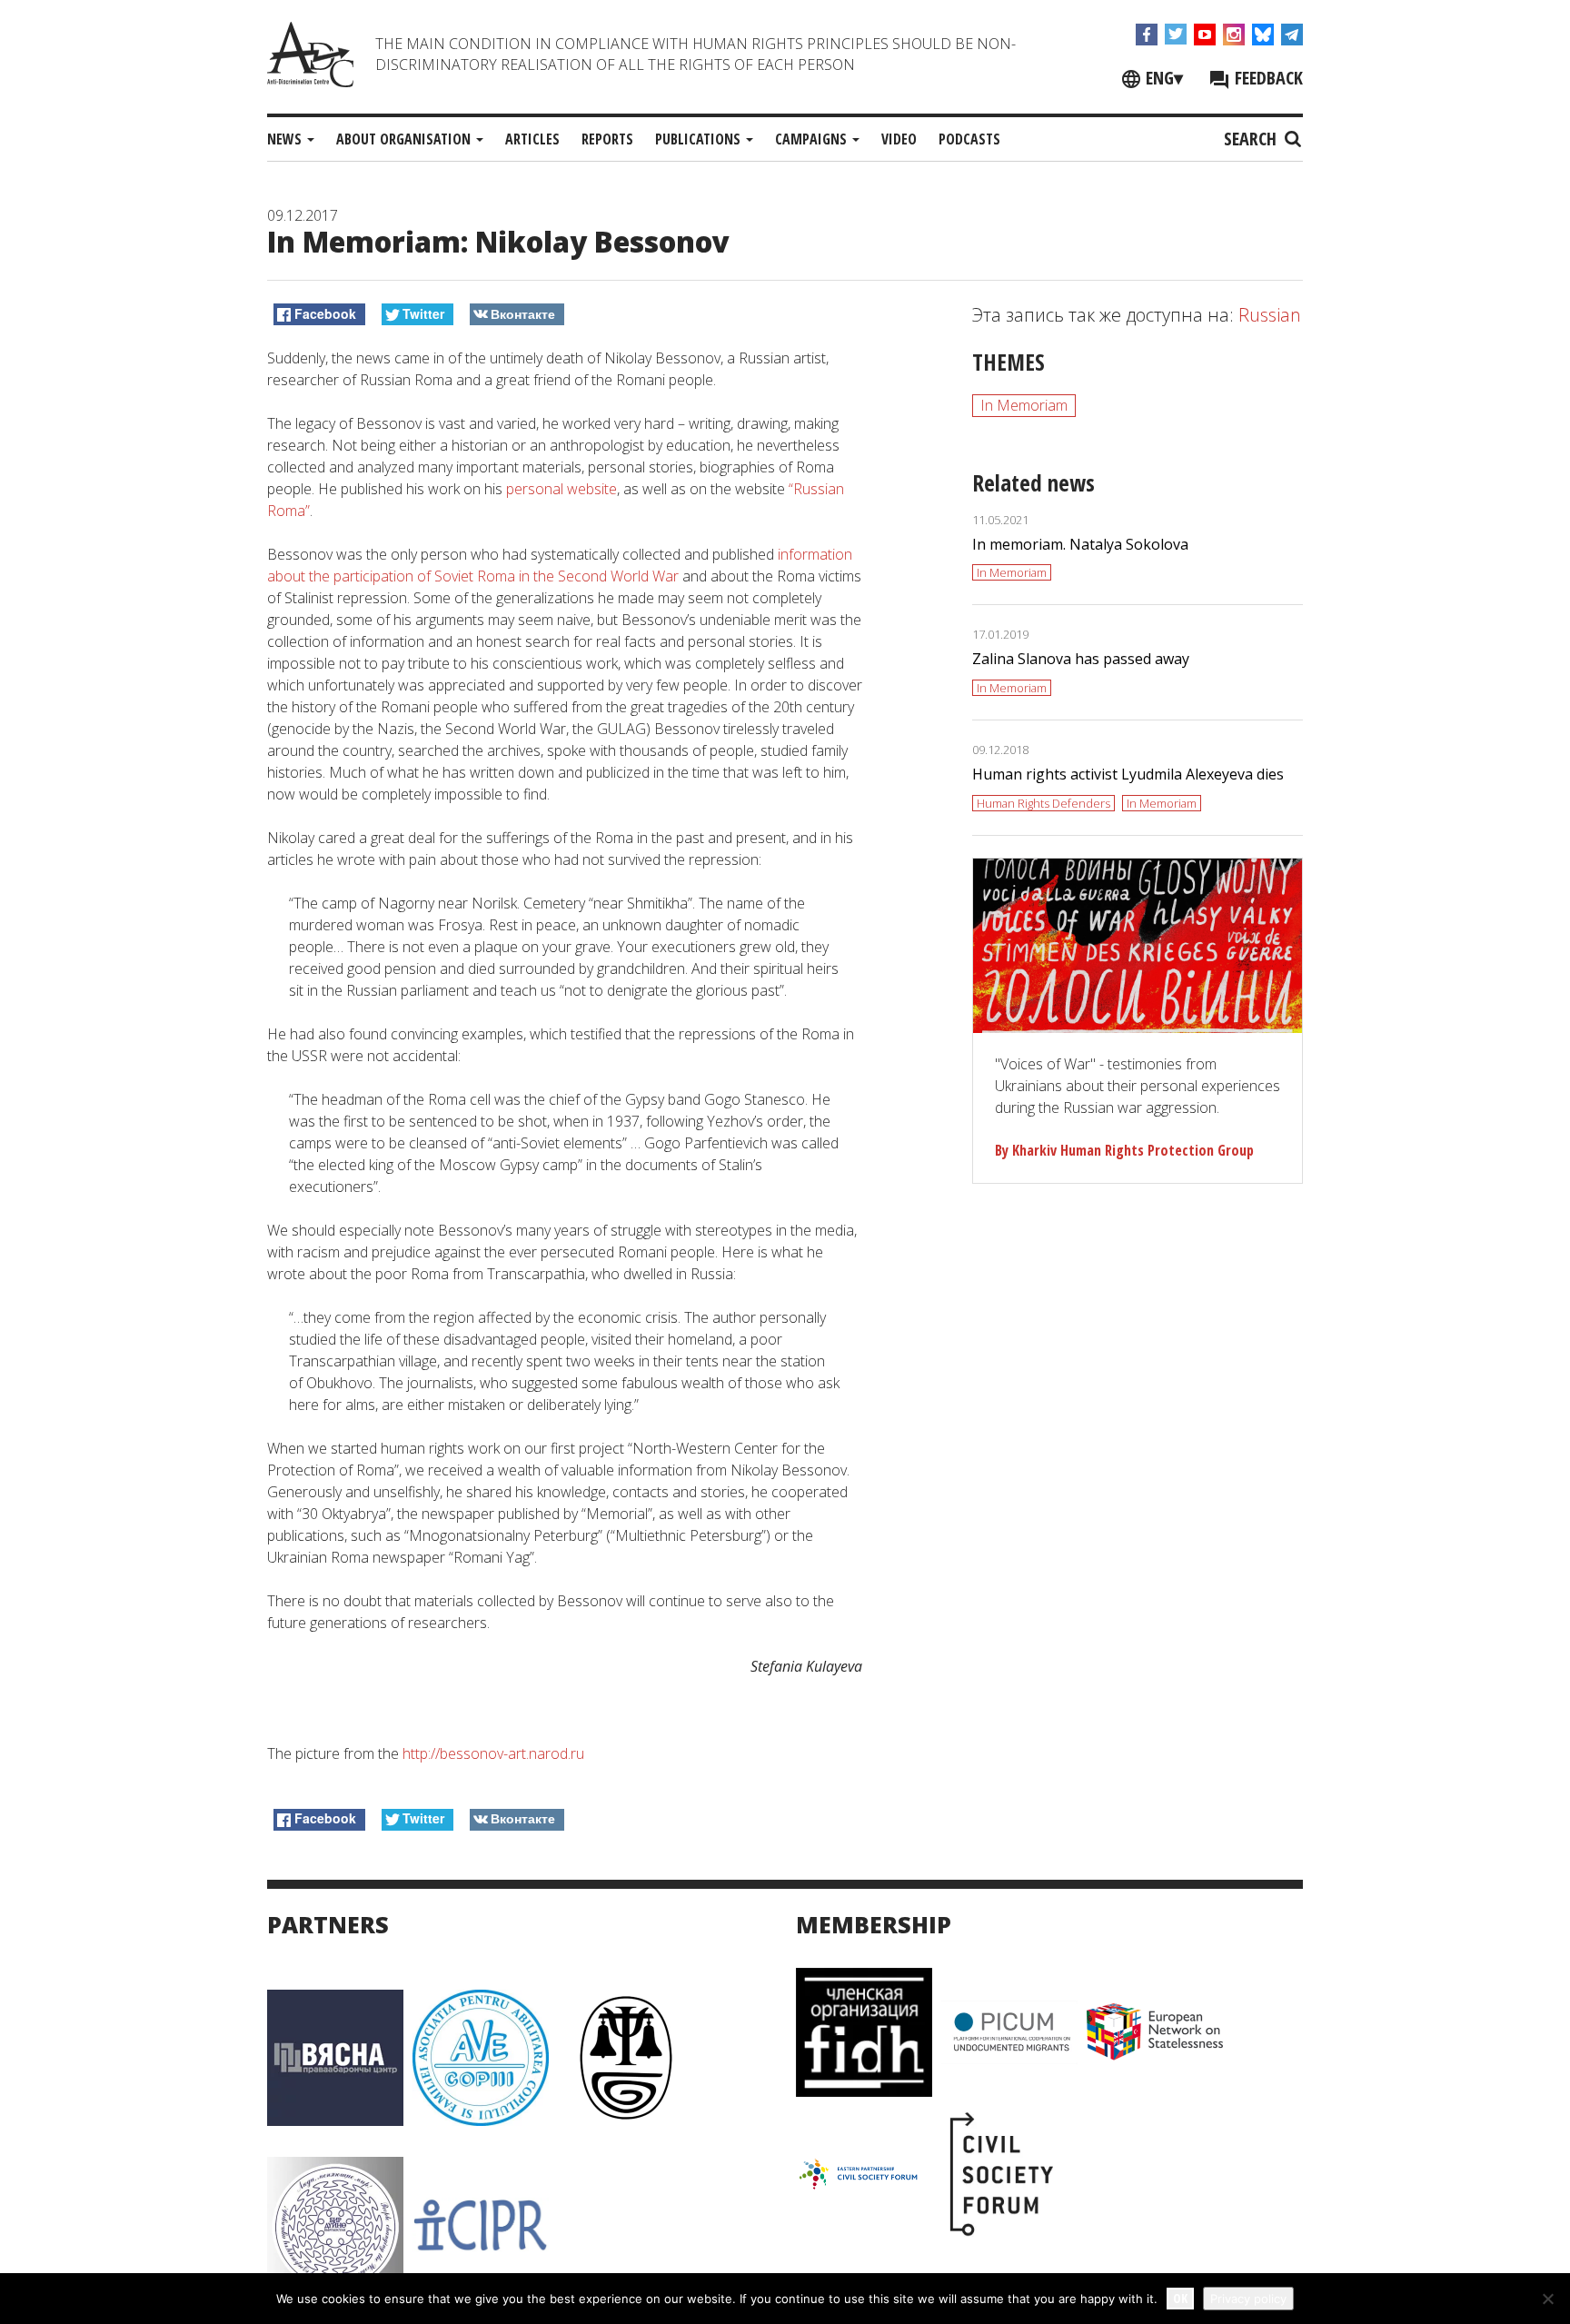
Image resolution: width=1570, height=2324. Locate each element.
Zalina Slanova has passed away (1081, 659)
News (286, 139)
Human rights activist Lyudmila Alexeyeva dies (1128, 774)
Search (1252, 139)
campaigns (813, 139)
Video (899, 139)
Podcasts (969, 139)
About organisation (405, 139)
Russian (1270, 315)
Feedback (1267, 78)
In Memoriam (1024, 405)
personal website (561, 489)
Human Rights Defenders (1043, 803)
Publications (700, 139)
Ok (1180, 2298)
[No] (1547, 2299)
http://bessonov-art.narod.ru (493, 1753)
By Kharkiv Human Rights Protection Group (1124, 1150)
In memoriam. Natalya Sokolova (1080, 544)
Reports (607, 139)
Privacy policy (1248, 2299)
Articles (532, 139)
